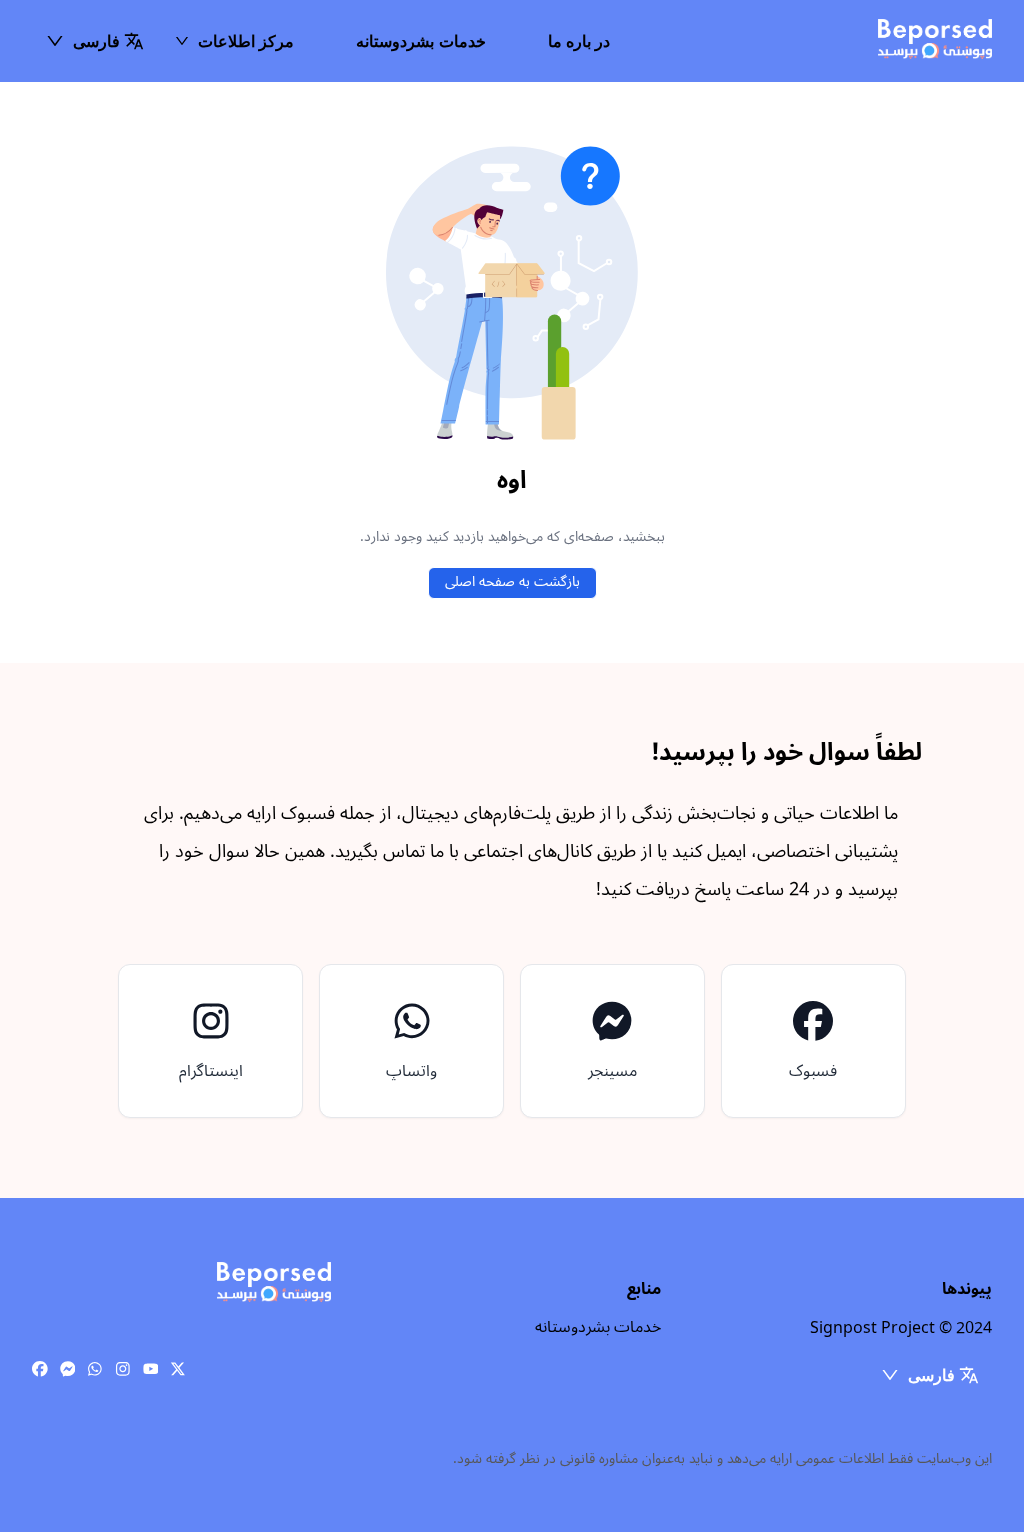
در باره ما (579, 41)
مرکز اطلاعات (246, 41)
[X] (178, 1370)
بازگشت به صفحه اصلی (512, 581)
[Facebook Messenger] (68, 1370)
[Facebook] (40, 1370)
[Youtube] (151, 1370)
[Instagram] (123, 1370)
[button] (94, 41)
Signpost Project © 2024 (901, 1328)
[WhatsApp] (95, 1370)
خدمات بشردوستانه (420, 41)
